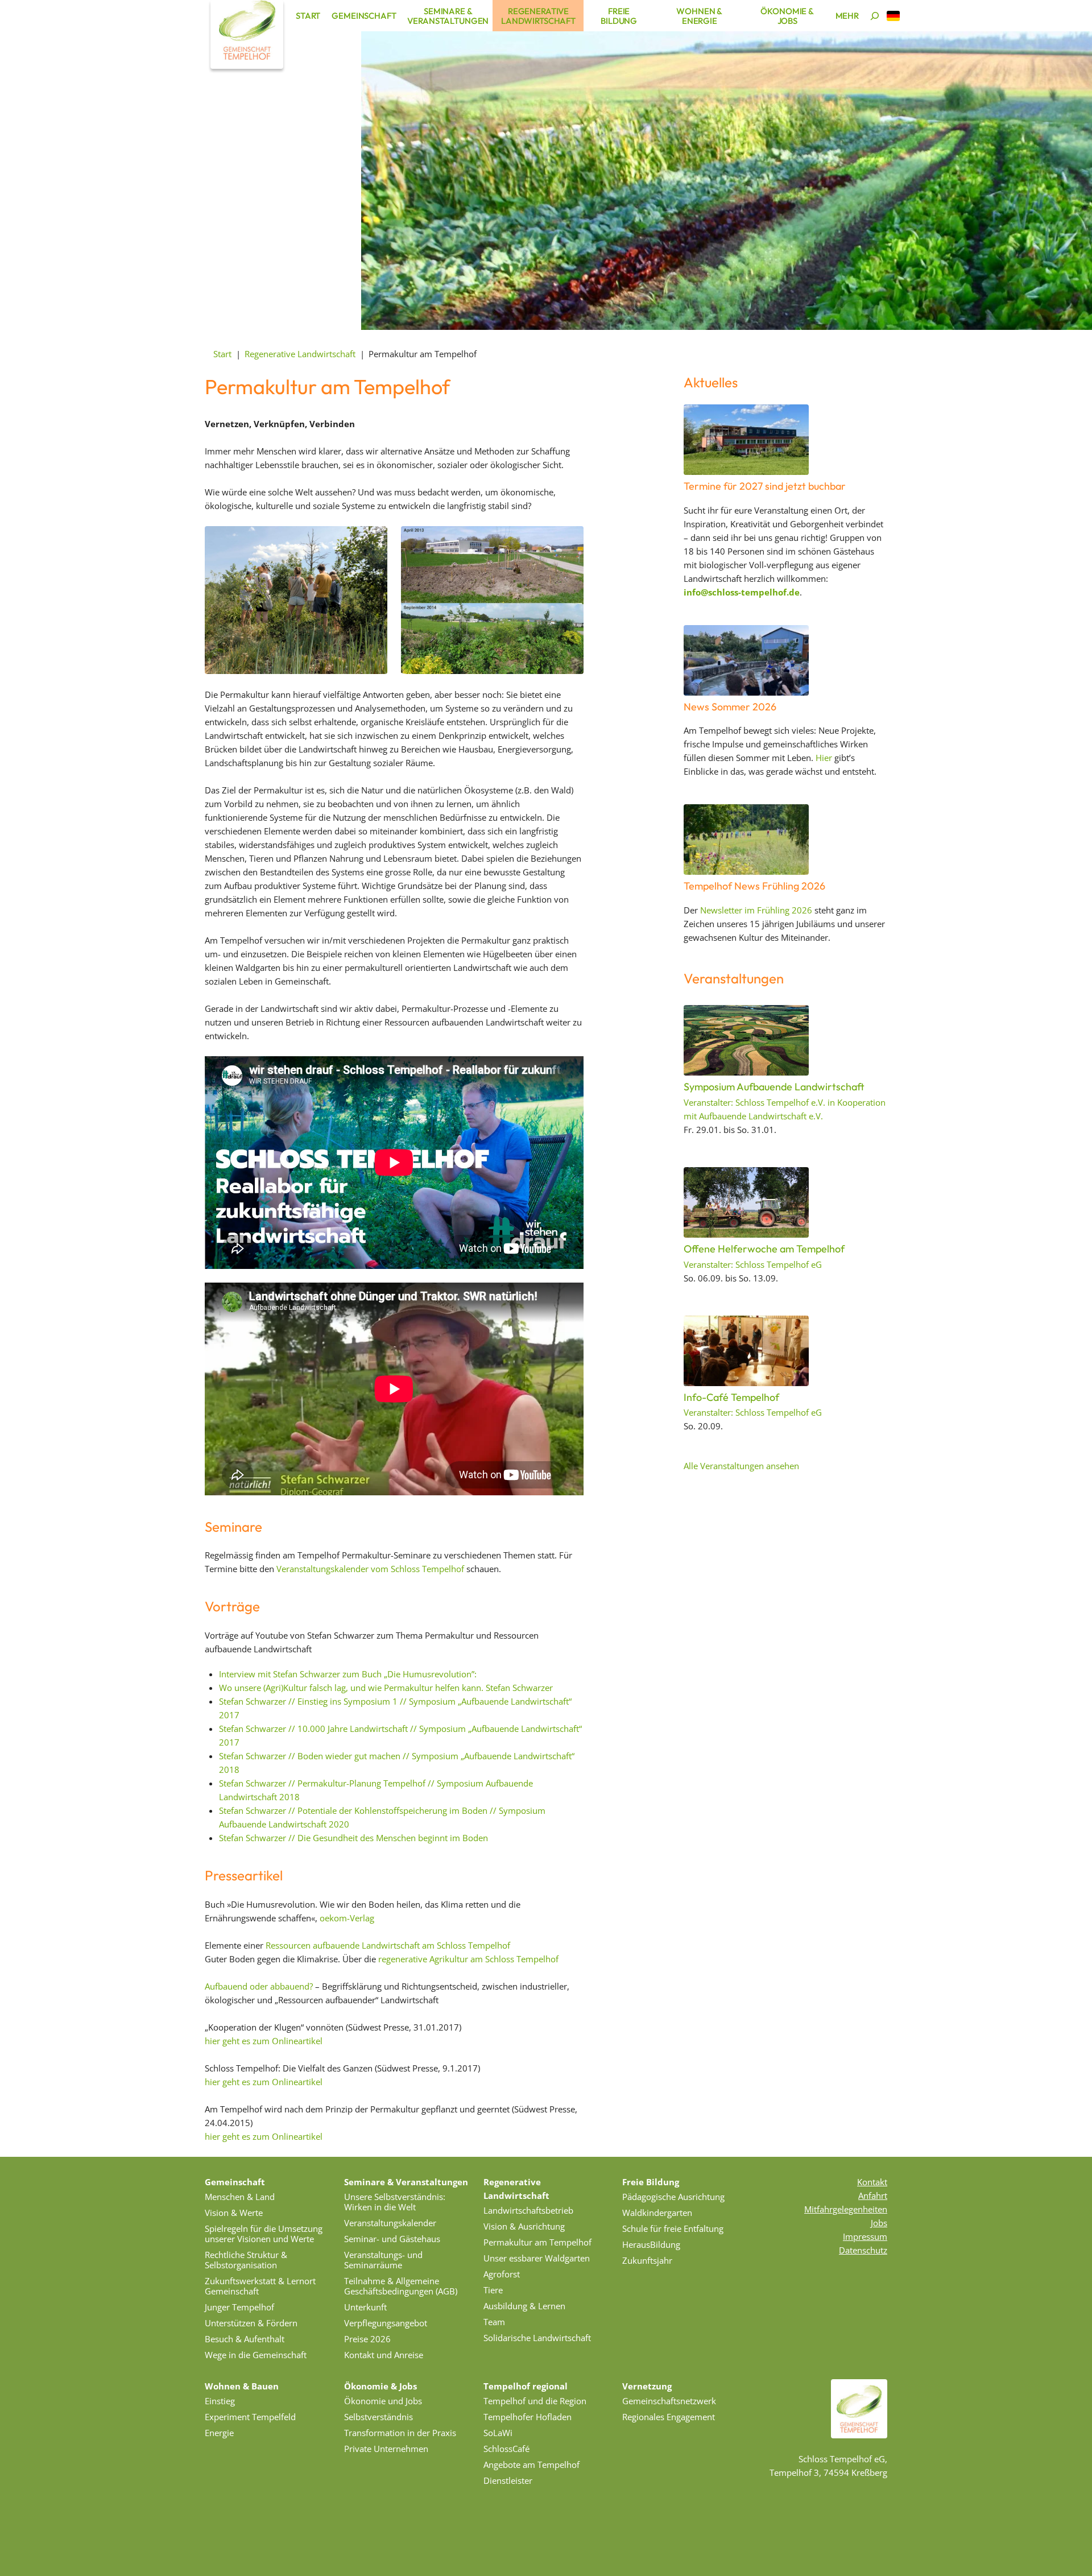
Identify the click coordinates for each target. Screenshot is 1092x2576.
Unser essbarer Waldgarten (537, 2258)
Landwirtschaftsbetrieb (528, 2210)
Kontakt (872, 2182)
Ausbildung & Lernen (524, 2306)
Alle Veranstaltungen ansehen (741, 1466)
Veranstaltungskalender (390, 2223)
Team (494, 2322)
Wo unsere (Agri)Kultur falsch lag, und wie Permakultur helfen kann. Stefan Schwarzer (386, 1688)
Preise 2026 (367, 2339)
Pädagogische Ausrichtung (673, 2197)
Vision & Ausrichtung (524, 2226)
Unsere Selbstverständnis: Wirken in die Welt (395, 2202)
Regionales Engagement (669, 2417)
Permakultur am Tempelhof (537, 2242)
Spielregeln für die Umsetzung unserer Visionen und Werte (264, 2234)
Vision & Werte (234, 2213)
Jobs (879, 2223)
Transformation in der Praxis (400, 2433)
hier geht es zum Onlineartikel (264, 2041)
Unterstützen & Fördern (251, 2323)
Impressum (865, 2236)
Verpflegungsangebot (386, 2323)
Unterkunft (365, 2307)
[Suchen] (875, 16)
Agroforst (502, 2274)
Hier (824, 758)
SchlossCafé (506, 2449)
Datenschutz (863, 2250)
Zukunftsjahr (647, 2260)
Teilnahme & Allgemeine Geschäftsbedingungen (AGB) (401, 2286)
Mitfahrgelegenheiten (846, 2209)
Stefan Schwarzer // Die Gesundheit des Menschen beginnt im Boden (353, 1838)
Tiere (493, 2290)
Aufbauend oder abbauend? (259, 1986)
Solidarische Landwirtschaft (537, 2338)
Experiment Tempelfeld (250, 2417)
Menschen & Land (240, 2197)
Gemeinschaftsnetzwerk (669, 2401)
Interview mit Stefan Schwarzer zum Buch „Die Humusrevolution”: (348, 1674)
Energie (219, 2433)
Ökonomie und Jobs (383, 2401)
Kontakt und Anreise (384, 2355)
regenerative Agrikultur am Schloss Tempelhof (467, 1959)
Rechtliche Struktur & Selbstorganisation (246, 2260)
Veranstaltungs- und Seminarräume (383, 2260)
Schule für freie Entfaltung (673, 2228)
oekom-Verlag (347, 1918)
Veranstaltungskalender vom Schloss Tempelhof (370, 1569)
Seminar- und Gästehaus (392, 2239)
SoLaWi (498, 2433)
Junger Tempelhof (239, 2307)
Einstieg (220, 2401)
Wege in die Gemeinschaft (256, 2355)
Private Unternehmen (386, 2449)
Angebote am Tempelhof (531, 2465)
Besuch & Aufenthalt (245, 2339)
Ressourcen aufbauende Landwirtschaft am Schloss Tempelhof (388, 1945)
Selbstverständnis (379, 2417)
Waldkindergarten (657, 2213)
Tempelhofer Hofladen (528, 2417)
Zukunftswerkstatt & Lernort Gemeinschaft (260, 2286)
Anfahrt (873, 2195)
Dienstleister (508, 2480)
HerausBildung (651, 2244)
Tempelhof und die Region (535, 2401)
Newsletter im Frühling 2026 (756, 910)
